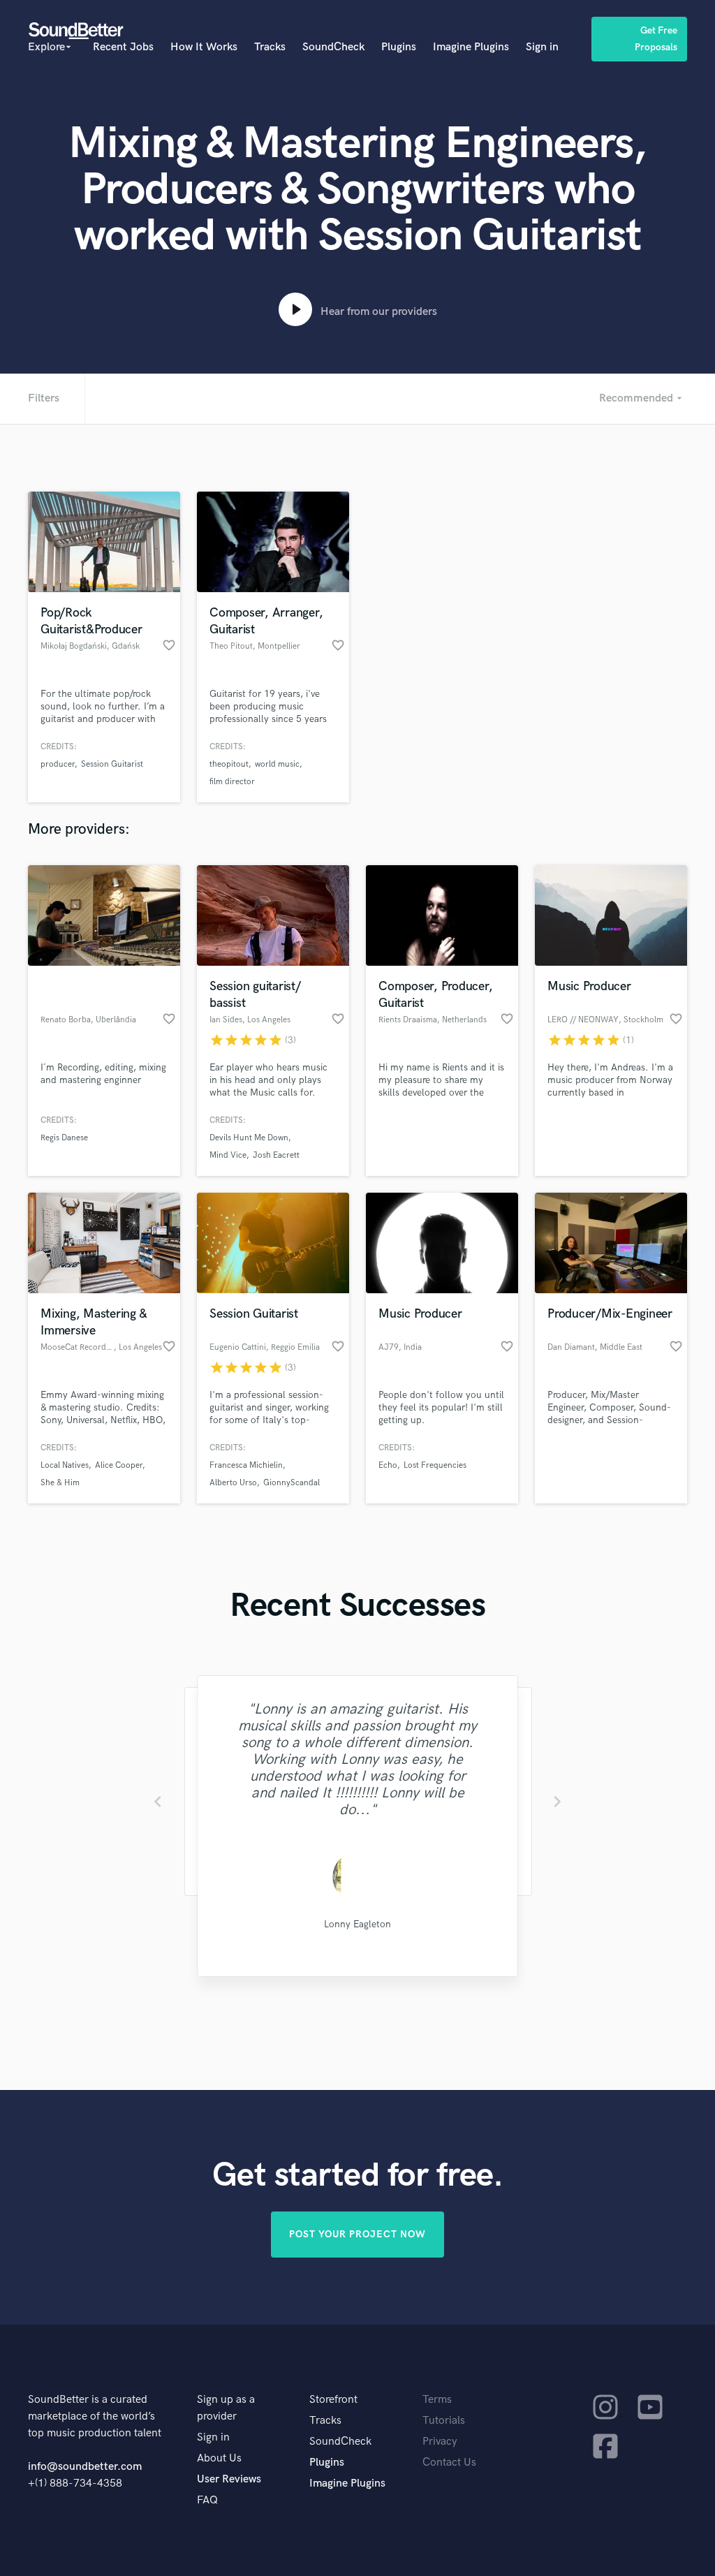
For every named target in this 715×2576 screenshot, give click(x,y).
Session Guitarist (112, 764)
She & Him (60, 1483)
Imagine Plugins (471, 47)
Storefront (333, 2400)
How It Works (204, 47)
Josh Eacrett (276, 1155)
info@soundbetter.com (85, 2467)
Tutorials (444, 2421)
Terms (437, 2400)
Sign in (542, 47)
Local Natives (65, 1465)
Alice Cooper (119, 1465)
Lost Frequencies (435, 1465)
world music (277, 764)
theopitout (229, 764)
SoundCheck (333, 47)
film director (232, 782)
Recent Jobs (123, 47)
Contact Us (449, 2463)
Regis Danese (64, 1138)
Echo (388, 1465)
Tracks (270, 47)
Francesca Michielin (246, 1465)
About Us (219, 2458)
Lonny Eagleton (357, 1924)
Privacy (440, 2442)
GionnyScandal (292, 1483)
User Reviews (229, 2479)
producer (58, 764)
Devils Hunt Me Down (249, 1138)
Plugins (399, 47)
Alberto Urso (233, 1483)
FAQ (207, 2500)
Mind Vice (228, 1155)
